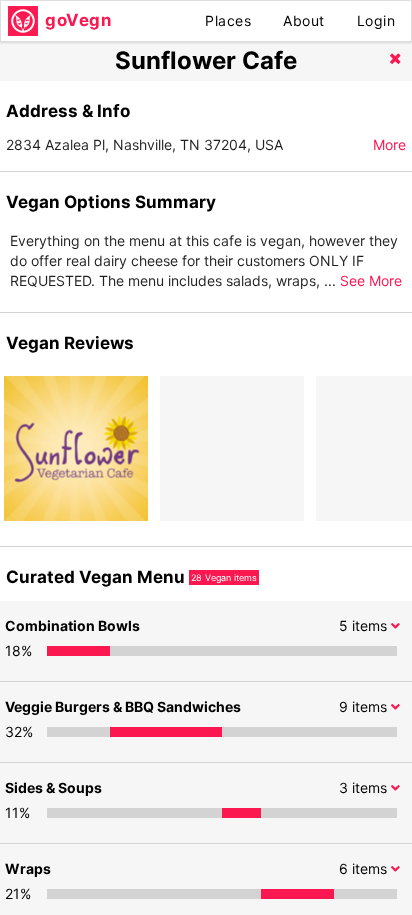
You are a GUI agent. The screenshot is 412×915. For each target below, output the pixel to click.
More (389, 144)
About (304, 20)
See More (371, 280)
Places (228, 20)
